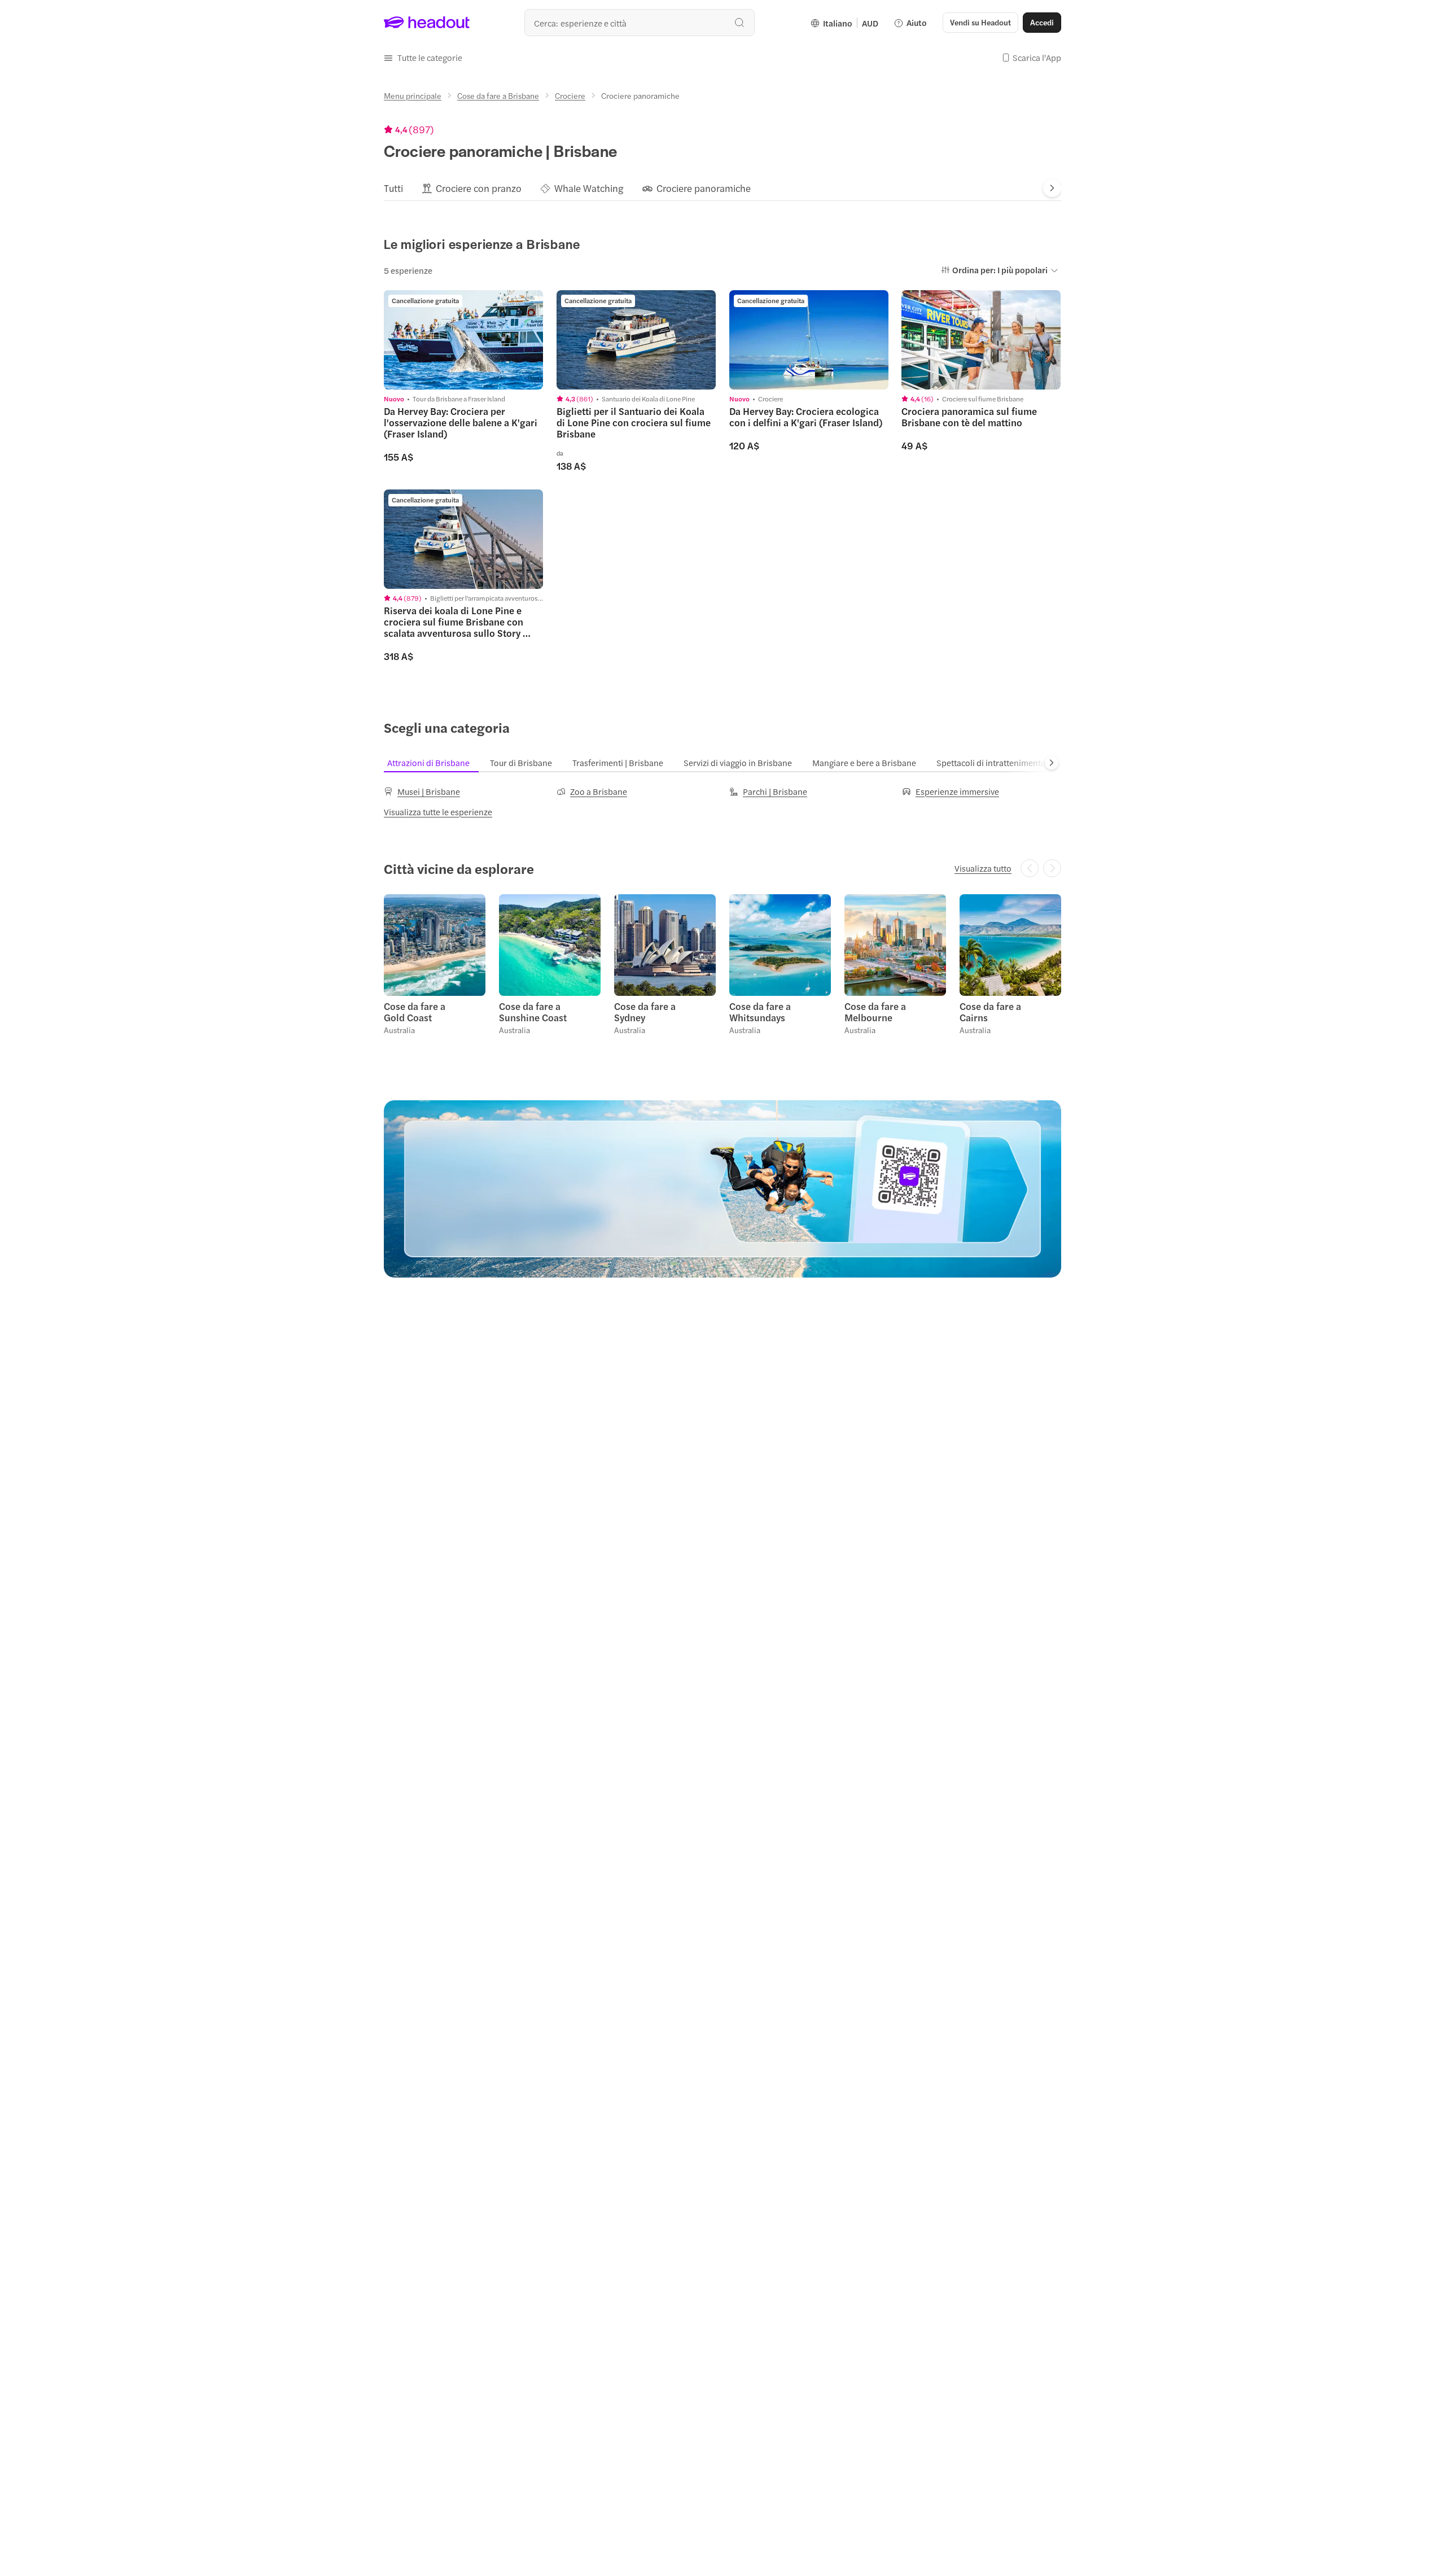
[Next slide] (1052, 188)
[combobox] (640, 23)
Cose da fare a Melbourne (875, 1012)
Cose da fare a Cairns (990, 1012)
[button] (423, 58)
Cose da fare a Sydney (645, 1012)
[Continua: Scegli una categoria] (1052, 763)
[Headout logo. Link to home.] (427, 23)
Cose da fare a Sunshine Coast (533, 1012)
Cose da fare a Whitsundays (760, 1012)
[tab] (393, 188)
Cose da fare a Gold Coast (415, 1012)
